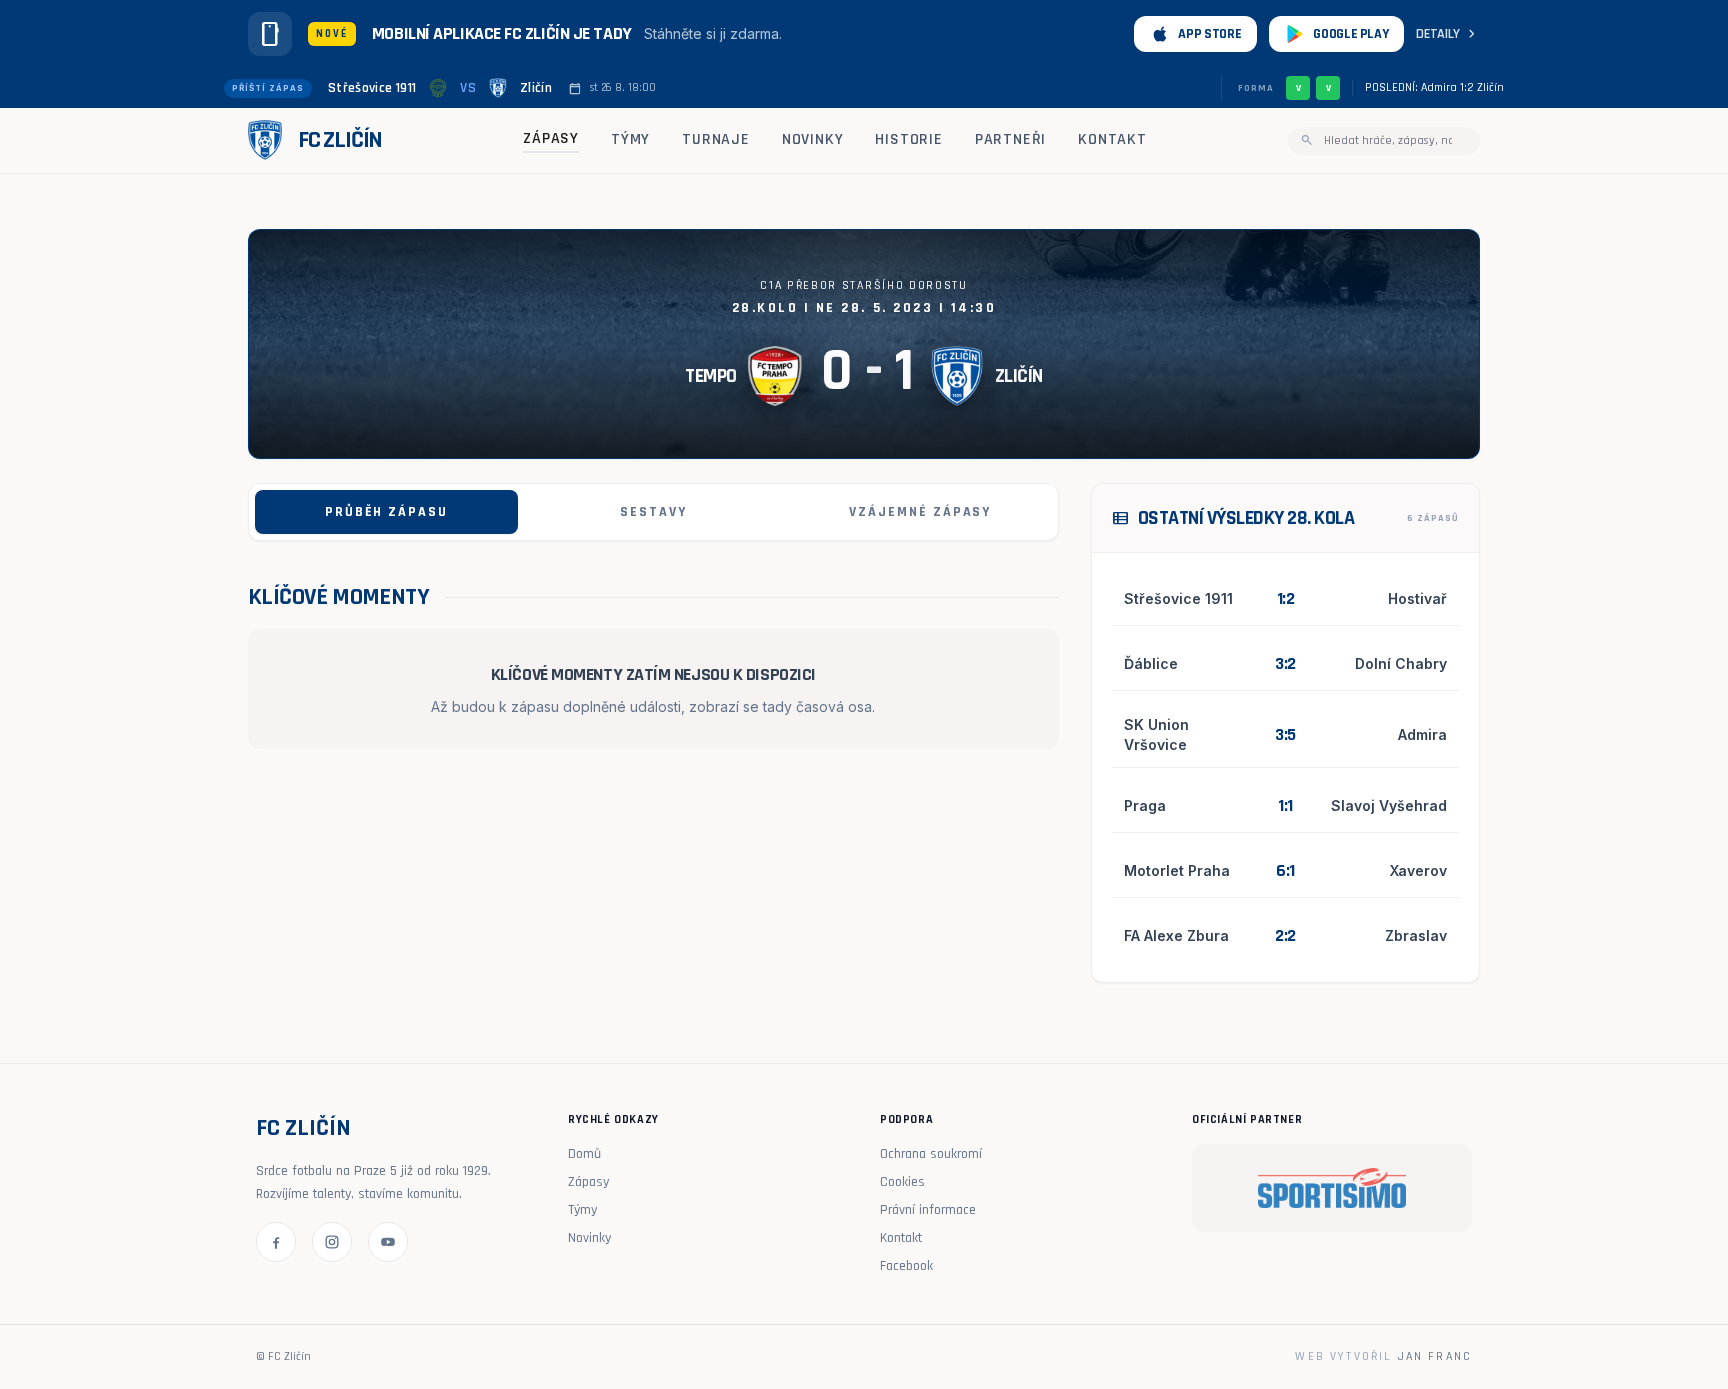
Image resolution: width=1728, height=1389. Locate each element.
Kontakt (1112, 139)
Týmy (630, 139)
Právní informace (928, 1210)
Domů (584, 1154)
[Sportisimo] (1332, 1188)
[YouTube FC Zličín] (388, 1242)
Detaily (1448, 34)
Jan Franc (1435, 1356)
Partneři (1010, 139)
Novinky (813, 139)
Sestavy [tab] (653, 512)
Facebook (906, 1266)
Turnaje (716, 139)
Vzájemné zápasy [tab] (920, 512)
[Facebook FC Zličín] (276, 1242)
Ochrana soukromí (931, 1154)
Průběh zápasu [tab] (386, 512)
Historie (908, 139)
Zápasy (551, 138)
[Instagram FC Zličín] (332, 1242)
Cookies (902, 1182)
